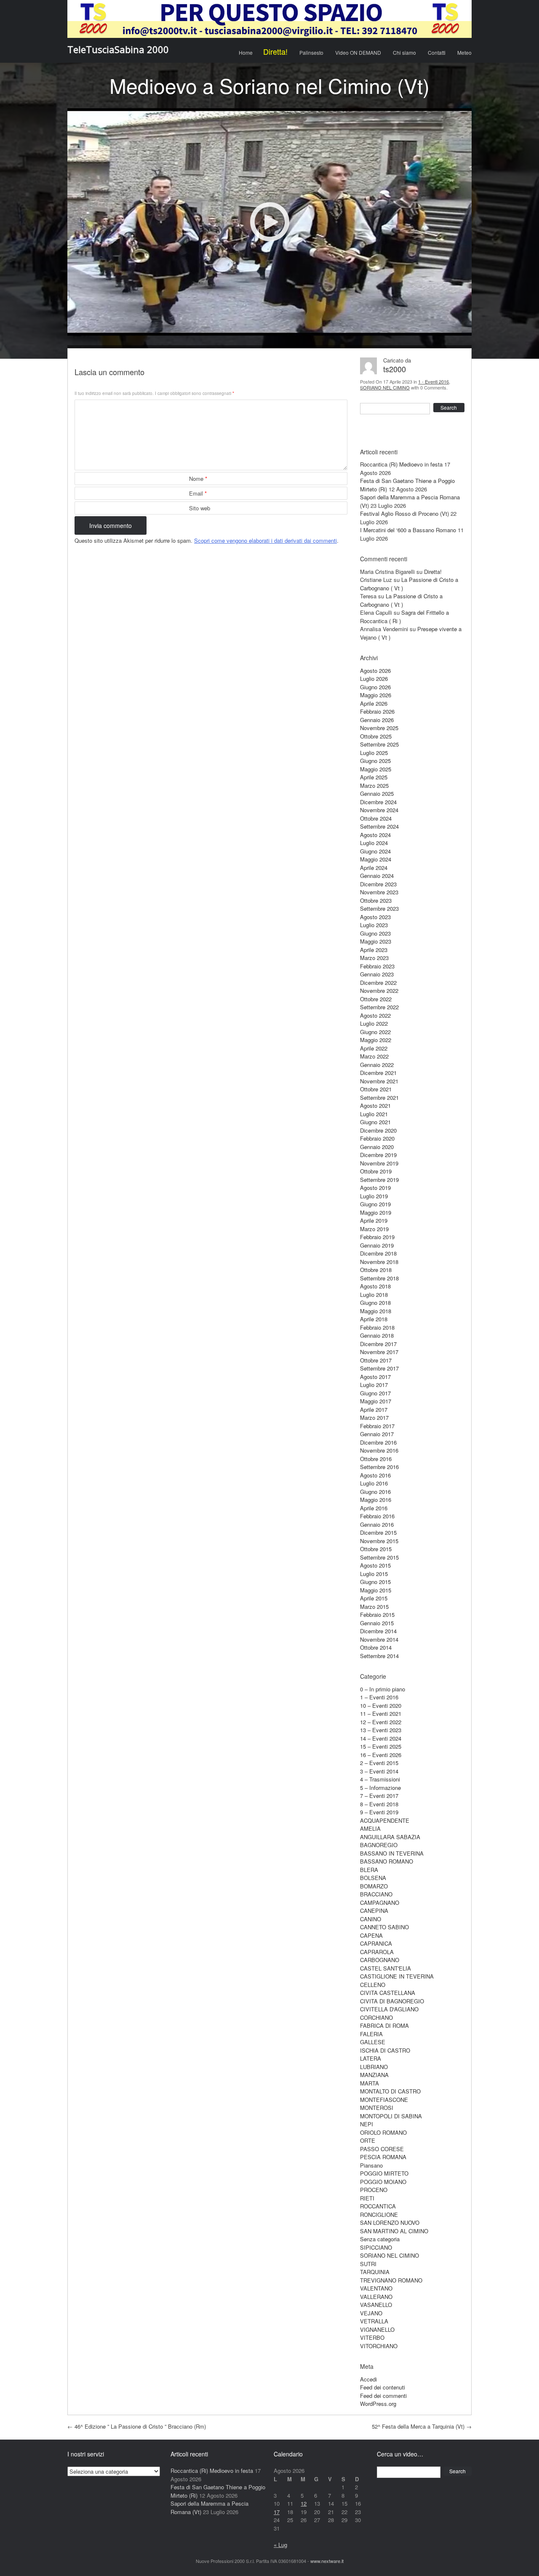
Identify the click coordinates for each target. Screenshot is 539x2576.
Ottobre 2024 (376, 818)
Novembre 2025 (379, 728)
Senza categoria (380, 2239)
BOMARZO (374, 1886)
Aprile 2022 (374, 1048)
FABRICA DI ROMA (384, 2025)
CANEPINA (374, 1911)
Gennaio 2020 (377, 1147)
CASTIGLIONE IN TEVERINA (397, 1976)
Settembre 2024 (379, 826)
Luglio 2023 (374, 925)
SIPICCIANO (376, 2247)
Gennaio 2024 (377, 876)
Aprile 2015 (374, 1598)
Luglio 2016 (374, 1483)
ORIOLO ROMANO (383, 2132)
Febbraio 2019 (377, 1237)
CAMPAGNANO (380, 1903)
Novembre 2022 (379, 991)
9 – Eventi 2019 (379, 1812)
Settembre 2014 (379, 1656)
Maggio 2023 (376, 941)
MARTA (370, 2083)
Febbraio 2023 (377, 966)
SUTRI (368, 2264)
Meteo (464, 52)
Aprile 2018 (374, 1319)
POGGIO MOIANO (383, 2182)
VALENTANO (376, 2288)
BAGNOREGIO (379, 1845)
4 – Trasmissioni (380, 1779)
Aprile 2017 (374, 1409)
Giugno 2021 (375, 1122)
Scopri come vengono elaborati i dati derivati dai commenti (265, 540)
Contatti (437, 52)
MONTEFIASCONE (384, 2100)
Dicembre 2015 (378, 1532)
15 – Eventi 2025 (381, 1746)
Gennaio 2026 (377, 720)
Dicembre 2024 (378, 802)
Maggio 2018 (376, 1311)
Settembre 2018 (379, 1278)
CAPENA (371, 1935)
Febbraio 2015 (377, 1615)
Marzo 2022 (374, 1056)
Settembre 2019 (379, 1180)
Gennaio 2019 (377, 1245)
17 (277, 2512)
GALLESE (373, 2042)
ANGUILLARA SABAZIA (390, 1837)
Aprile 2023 (374, 950)
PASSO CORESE (382, 2149)
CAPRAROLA (377, 1952)
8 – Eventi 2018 (379, 1804)
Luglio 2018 (374, 1295)
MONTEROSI (377, 2108)
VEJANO (371, 2313)
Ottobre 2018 (376, 1270)
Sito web (200, 508)
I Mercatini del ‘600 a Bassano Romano (408, 530)
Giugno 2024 (375, 851)
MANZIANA (374, 2075)
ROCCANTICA (378, 2206)
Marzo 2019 (374, 1229)
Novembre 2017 (379, 1352)
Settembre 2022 (379, 1007)
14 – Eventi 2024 (381, 1738)
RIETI (367, 2198)
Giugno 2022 (375, 1032)
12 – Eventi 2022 (381, 1722)
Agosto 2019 (375, 1188)
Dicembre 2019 (378, 1155)
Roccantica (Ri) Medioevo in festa (401, 464)
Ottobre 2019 (376, 1171)
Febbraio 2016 (377, 1516)
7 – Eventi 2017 (379, 1796)
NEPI (367, 2124)
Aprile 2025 (374, 777)
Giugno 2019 (375, 1204)
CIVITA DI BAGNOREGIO (392, 2001)
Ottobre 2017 (376, 1360)
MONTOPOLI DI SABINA (391, 2116)
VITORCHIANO (379, 2346)
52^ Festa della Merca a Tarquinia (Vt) (422, 2426)
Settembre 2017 (379, 1368)
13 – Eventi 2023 (381, 1730)
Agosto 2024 (375, 835)
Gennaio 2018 (377, 1335)
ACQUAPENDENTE (385, 1820)
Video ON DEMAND (358, 52)
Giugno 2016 (375, 1492)
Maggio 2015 (376, 1590)
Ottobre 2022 (376, 999)
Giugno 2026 (375, 687)
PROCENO (374, 2190)
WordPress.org (378, 2404)
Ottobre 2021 (376, 1089)
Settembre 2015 (379, 1557)
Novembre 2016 (379, 1450)
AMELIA (370, 1828)
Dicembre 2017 (378, 1344)
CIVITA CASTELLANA (388, 1993)
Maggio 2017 (376, 1401)
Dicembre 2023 (378, 884)
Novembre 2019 (379, 1163)
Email (198, 493)
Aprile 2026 (374, 703)
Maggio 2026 (376, 695)
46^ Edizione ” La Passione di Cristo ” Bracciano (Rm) (137, 2426)
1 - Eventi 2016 (434, 381)
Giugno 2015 (375, 1582)
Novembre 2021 (379, 1081)
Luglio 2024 (374, 843)
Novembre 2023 (379, 892)
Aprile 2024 (374, 868)
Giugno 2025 (375, 761)
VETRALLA (374, 2321)
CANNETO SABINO (384, 1927)
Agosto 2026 (375, 671)
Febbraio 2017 (377, 1426)
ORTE (368, 2140)
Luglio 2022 (374, 1023)
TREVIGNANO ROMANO (391, 2280)
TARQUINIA (375, 2272)
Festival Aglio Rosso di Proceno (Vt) (404, 513)
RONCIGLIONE (379, 2215)
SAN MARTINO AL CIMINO (394, 2231)
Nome (198, 479)
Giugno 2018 (375, 1303)
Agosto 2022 (375, 1015)
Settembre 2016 (379, 1467)
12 (304, 2503)
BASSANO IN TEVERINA (392, 1853)
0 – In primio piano (383, 1689)
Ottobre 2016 (376, 1459)
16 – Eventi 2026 (381, 1755)
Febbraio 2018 (377, 1327)
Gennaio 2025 (377, 793)
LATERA (371, 2058)
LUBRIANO (374, 2067)
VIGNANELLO (377, 2329)
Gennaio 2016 (377, 1524)
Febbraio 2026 (377, 711)
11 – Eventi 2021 (381, 1713)
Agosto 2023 (375, 917)
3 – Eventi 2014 (379, 1771)
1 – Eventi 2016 (379, 1697)
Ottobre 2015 (376, 1549)
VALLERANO (376, 2297)
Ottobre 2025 (376, 736)
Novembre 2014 (379, 1639)
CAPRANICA (376, 1943)
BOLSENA (373, 1878)
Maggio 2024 (376, 859)
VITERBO (372, 2337)
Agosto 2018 (375, 1286)
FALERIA (371, 2034)
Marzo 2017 (374, 1417)
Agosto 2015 (375, 1565)
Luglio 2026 (374, 679)
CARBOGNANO (380, 1960)
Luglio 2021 (374, 1114)
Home (246, 52)
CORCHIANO (376, 2017)
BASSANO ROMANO (387, 1861)
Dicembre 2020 (378, 1130)
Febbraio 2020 (377, 1138)
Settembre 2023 (379, 908)
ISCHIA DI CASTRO (385, 2050)
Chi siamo (404, 52)
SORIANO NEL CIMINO (385, 387)
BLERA (369, 1870)
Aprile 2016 (374, 1508)
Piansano (371, 2165)
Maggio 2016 (376, 1500)
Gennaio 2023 (377, 974)
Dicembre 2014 (378, 1631)
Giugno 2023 (375, 933)
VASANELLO (376, 2305)
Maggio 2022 (376, 1040)
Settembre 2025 (379, 744)
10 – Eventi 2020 (381, 1705)
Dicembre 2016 (378, 1442)
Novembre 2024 (379, 810)
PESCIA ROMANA (383, 2157)
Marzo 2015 (374, 1607)
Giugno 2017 (375, 1393)
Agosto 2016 (375, 1475)
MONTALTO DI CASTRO (390, 2091)
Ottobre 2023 (376, 900)
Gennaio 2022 (377, 1065)
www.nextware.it (327, 2561)
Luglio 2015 (374, 1574)
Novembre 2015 (379, 1541)
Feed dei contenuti (383, 2387)
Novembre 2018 (379, 1262)
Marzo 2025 (374, 785)
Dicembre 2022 (378, 983)
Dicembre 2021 (378, 1073)
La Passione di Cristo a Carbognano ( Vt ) (401, 600)
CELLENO (373, 1985)
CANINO (371, 1919)
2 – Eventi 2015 (379, 1763)
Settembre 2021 (379, 1097)
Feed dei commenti (383, 2396)
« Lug (280, 2545)
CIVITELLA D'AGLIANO (389, 2009)
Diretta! (275, 51)
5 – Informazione (380, 1788)
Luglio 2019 (374, 1196)
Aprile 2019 (374, 1220)
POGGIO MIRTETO (384, 2173)
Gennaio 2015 (377, 1623)
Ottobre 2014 (376, 1647)
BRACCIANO (376, 1894)
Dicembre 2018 (378, 1253)
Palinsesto (311, 52)
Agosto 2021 (375, 1105)
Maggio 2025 (376, 769)
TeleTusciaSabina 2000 (118, 49)
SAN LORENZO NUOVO (390, 2223)
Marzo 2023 (374, 958)
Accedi (368, 2379)
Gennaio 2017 (377, 1434)
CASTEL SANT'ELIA (386, 1968)
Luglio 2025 (374, 753)
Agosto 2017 (375, 1377)
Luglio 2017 (374, 1385)
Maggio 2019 (376, 1212)
